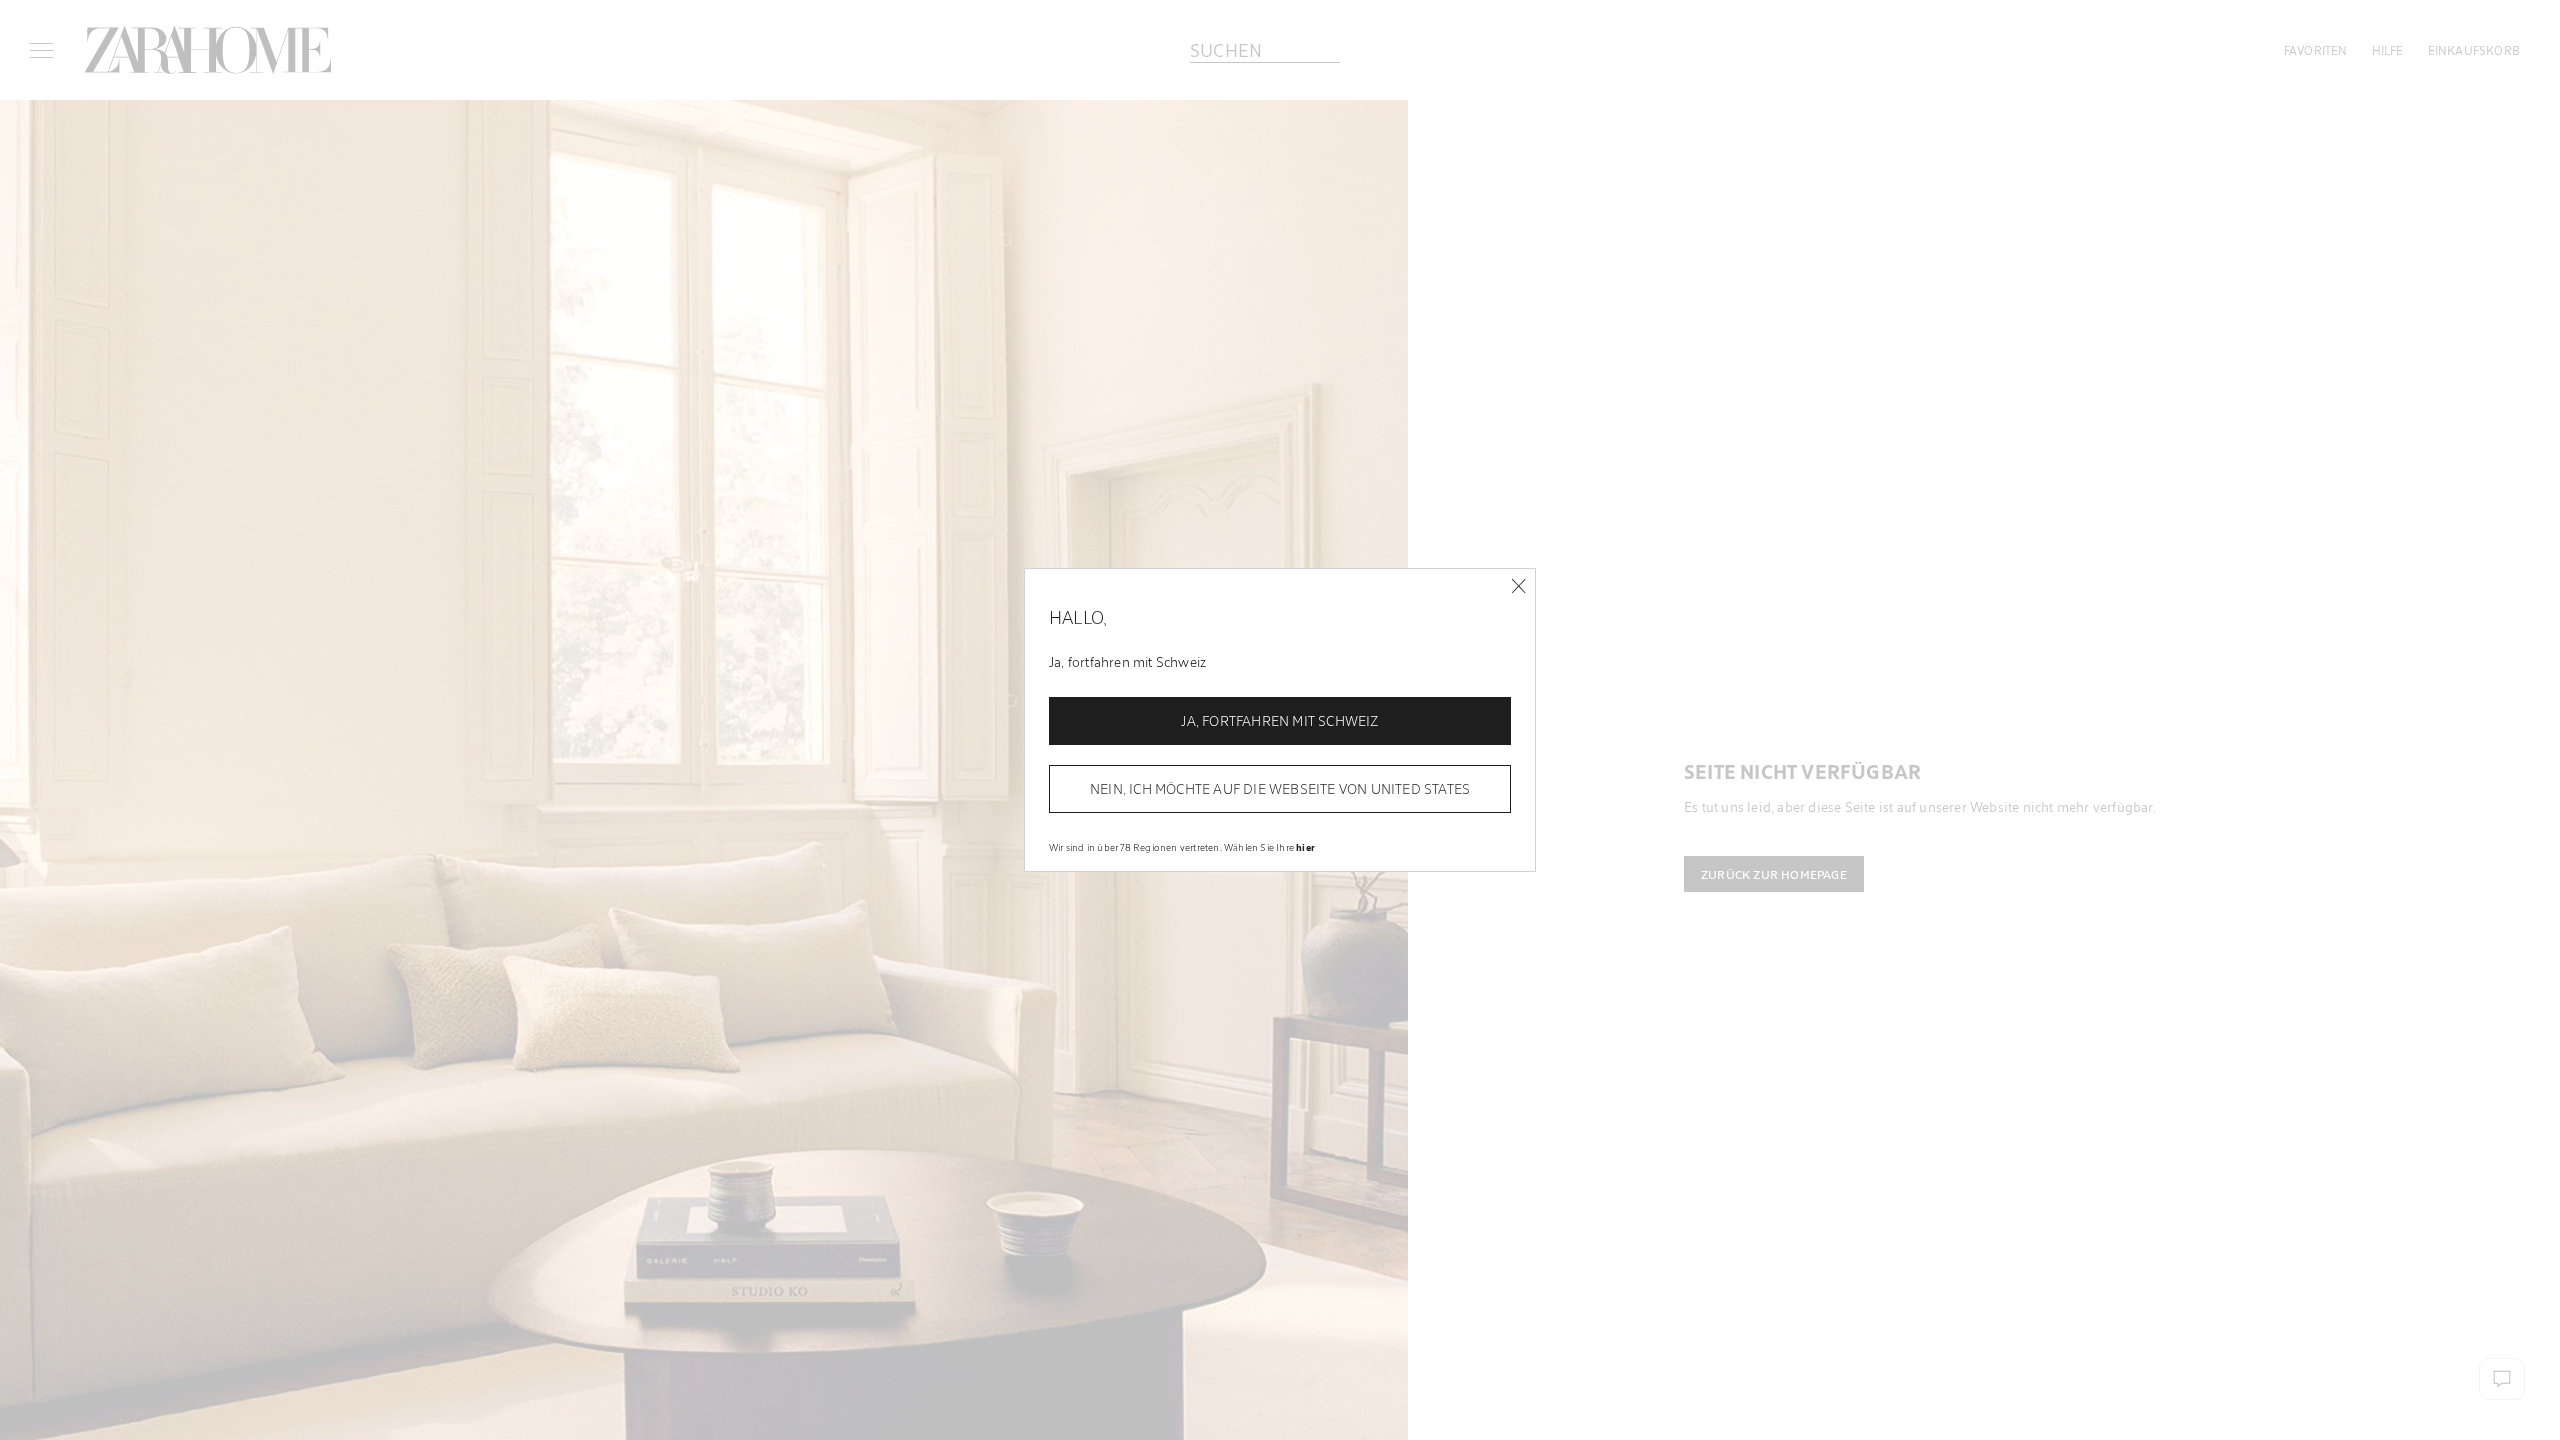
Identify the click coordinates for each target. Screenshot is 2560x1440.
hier (1305, 847)
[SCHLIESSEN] (1518, 586)
